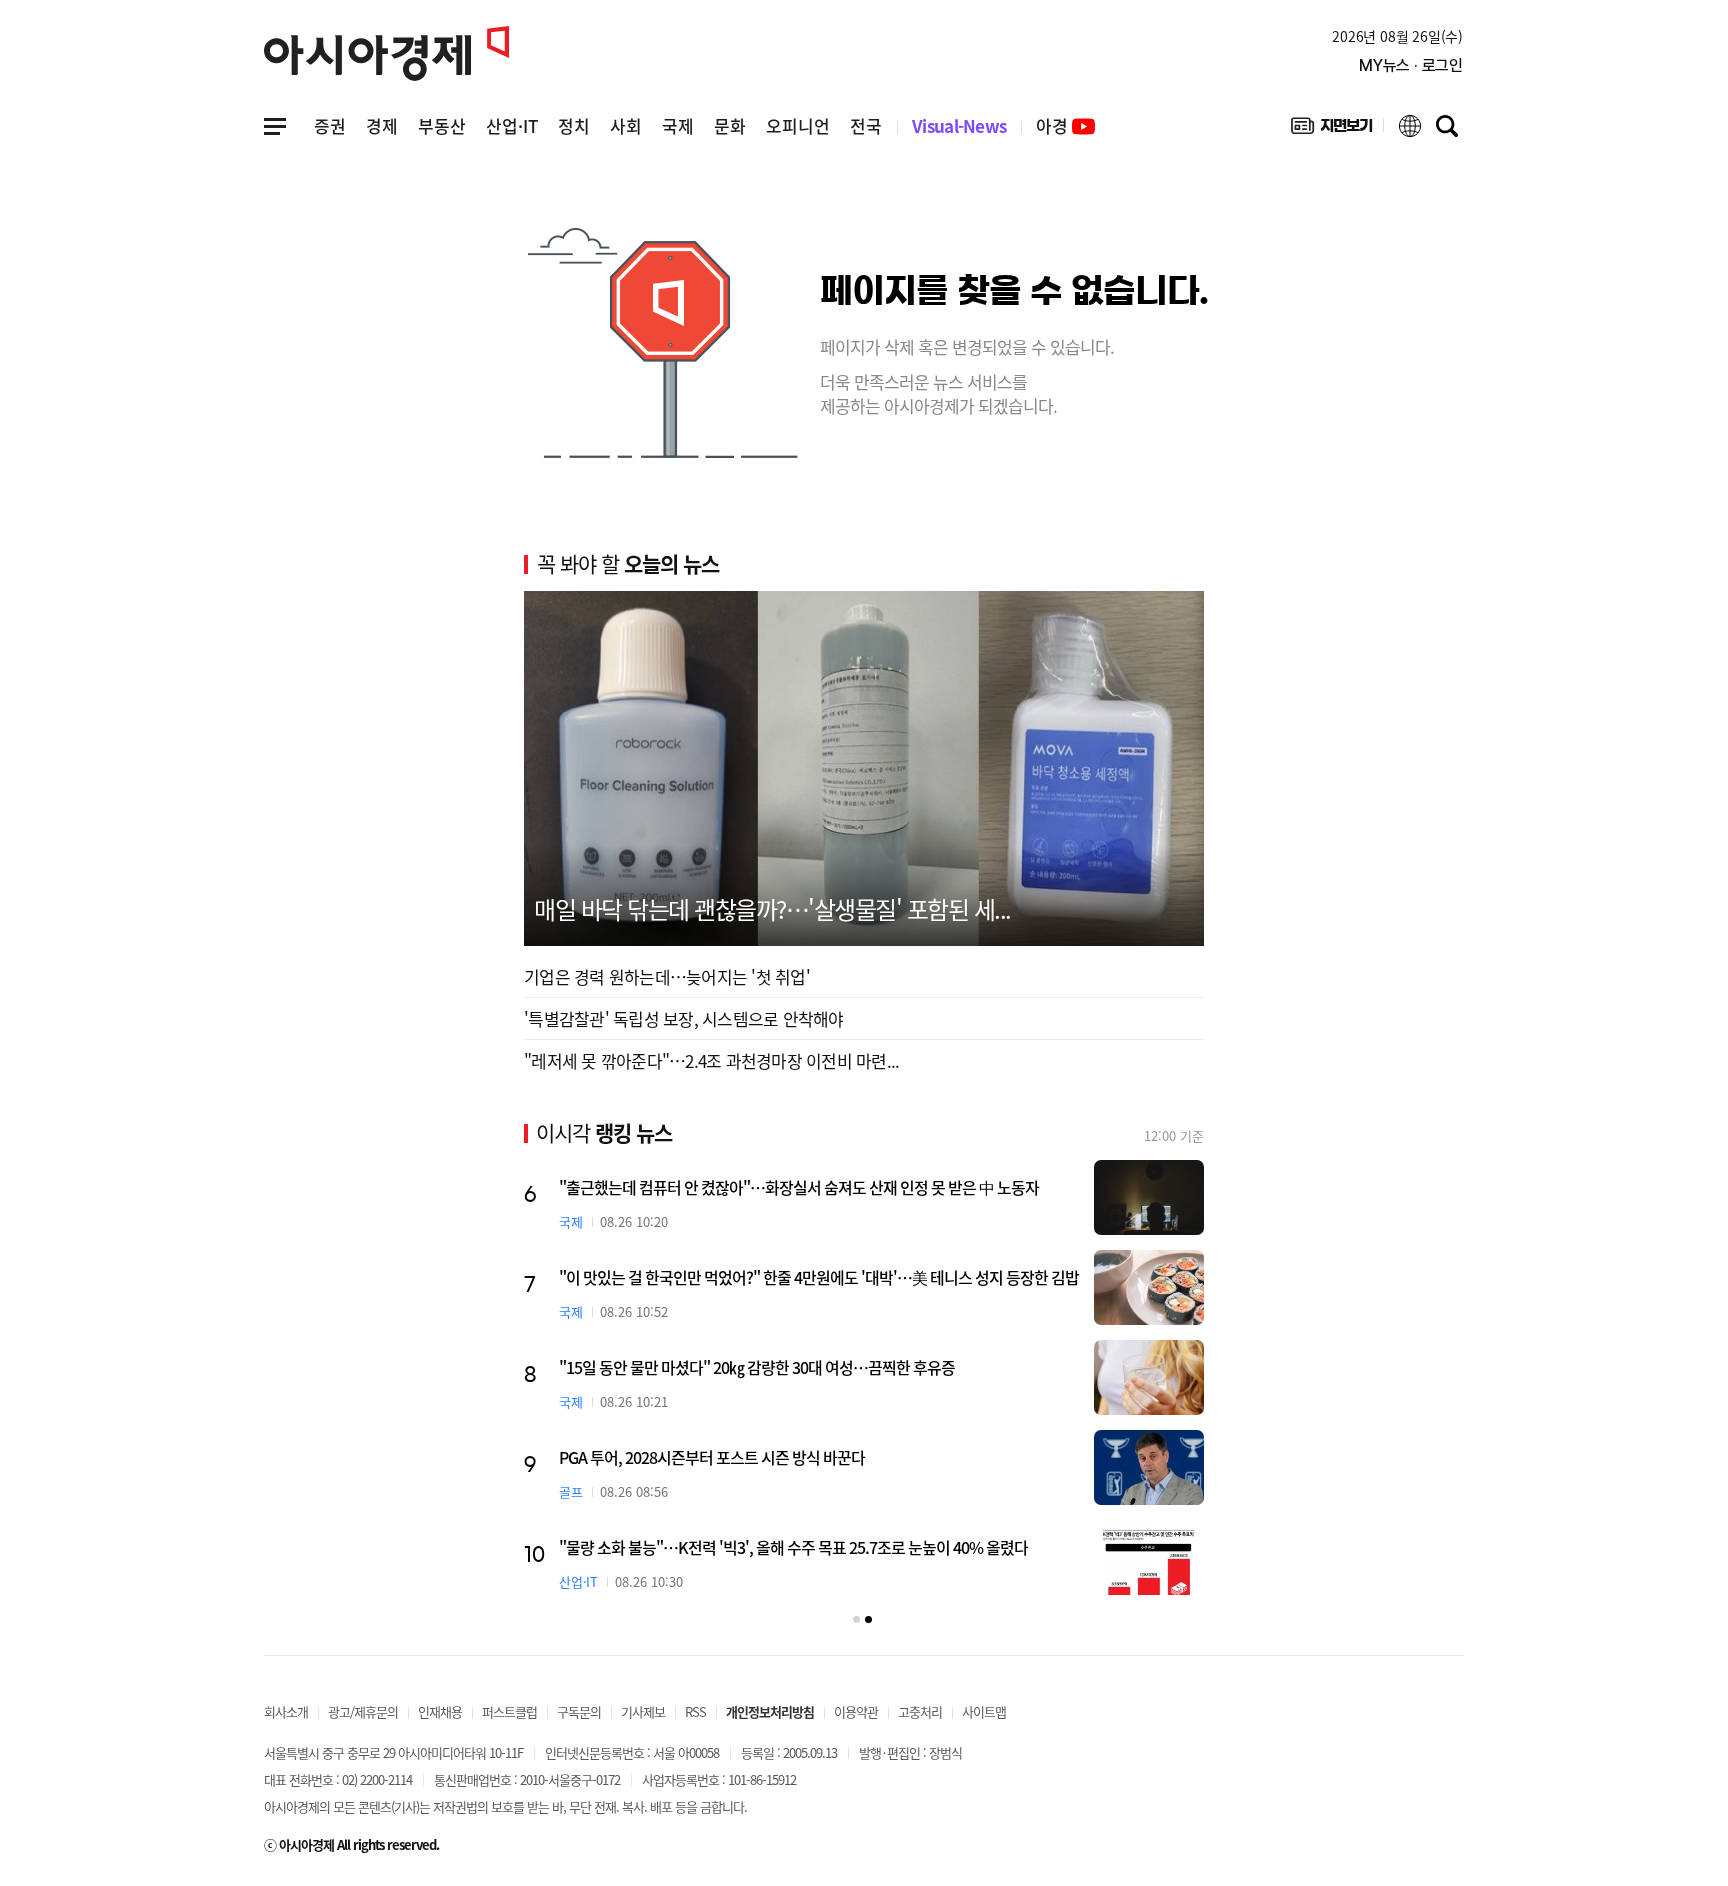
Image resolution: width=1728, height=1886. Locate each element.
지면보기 (1331, 130)
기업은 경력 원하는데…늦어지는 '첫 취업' (667, 976)
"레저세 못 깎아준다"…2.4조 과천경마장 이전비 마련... (711, 1060)
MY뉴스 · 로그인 (1411, 65)
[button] (856, 1619)
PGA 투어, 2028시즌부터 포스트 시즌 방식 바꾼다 (712, 1457)
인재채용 (440, 1711)
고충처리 (920, 1711)
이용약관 (856, 1711)
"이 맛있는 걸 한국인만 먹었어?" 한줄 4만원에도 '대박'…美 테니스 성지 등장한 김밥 (819, 1277)
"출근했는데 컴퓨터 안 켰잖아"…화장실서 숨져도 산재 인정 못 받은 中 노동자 (799, 1187)
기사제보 (643, 1711)
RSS (695, 1711)
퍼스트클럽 (509, 1711)
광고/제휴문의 (363, 1711)
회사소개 (286, 1711)
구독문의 (579, 1711)
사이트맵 (984, 1711)
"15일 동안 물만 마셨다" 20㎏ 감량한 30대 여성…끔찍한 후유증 (757, 1367)
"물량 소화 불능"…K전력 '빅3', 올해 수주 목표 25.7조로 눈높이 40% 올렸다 (793, 1547)
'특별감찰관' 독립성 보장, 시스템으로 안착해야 (684, 1018)
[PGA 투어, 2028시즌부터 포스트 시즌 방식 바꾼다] (1149, 1467)
